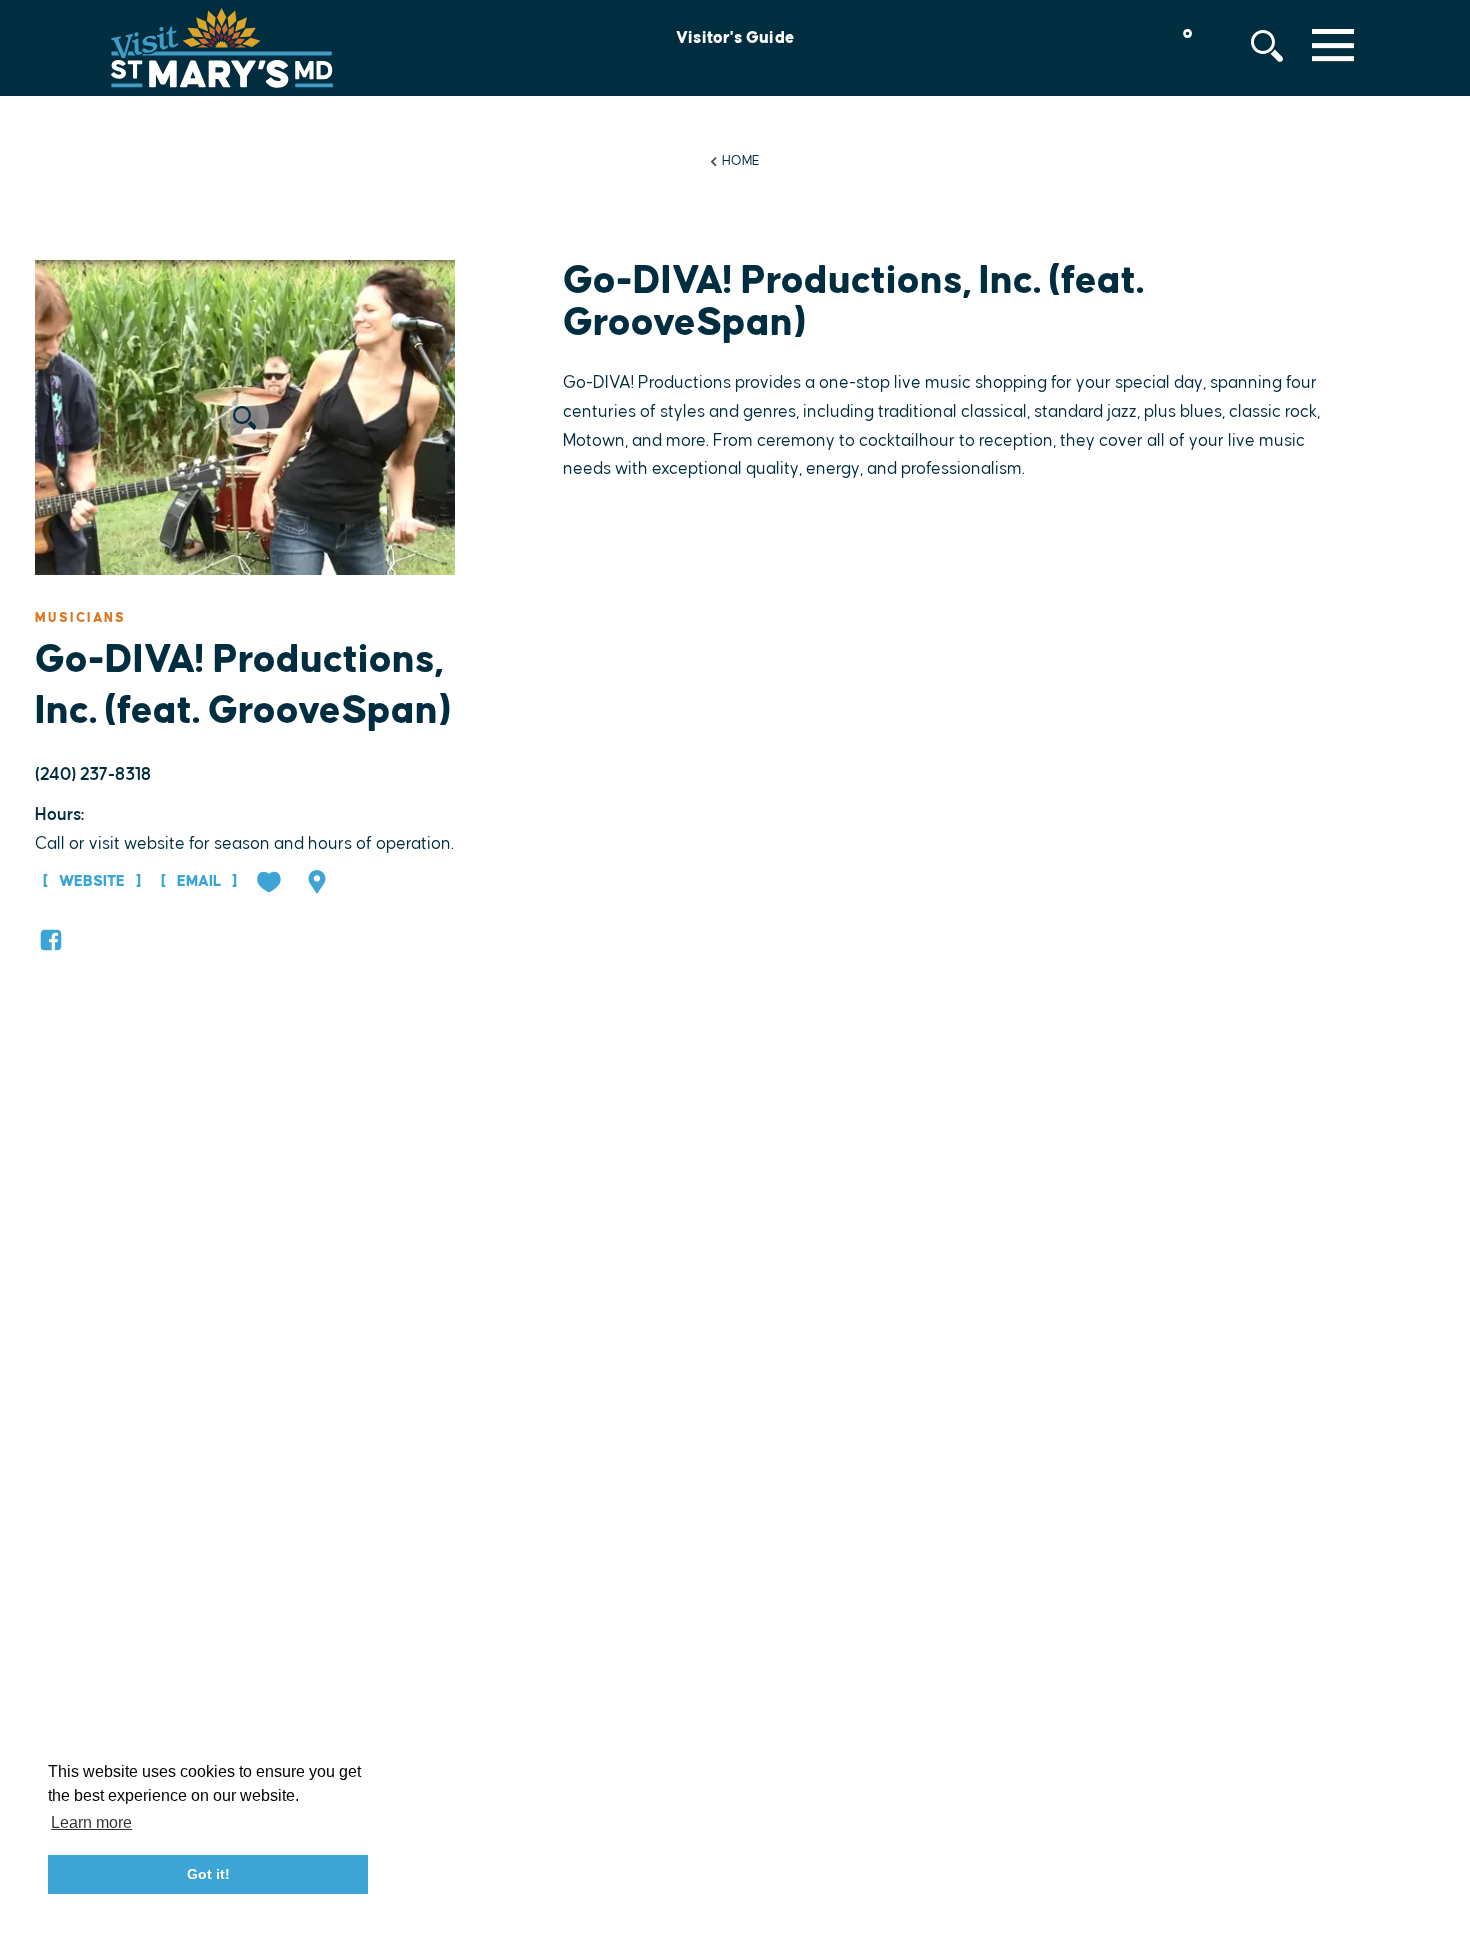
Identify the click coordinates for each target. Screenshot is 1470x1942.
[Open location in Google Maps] (319, 883)
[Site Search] (1267, 46)
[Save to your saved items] (271, 883)
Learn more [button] (91, 1822)
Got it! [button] (208, 1874)
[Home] (222, 48)
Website (92, 881)
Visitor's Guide (735, 38)
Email (199, 881)
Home (741, 161)
